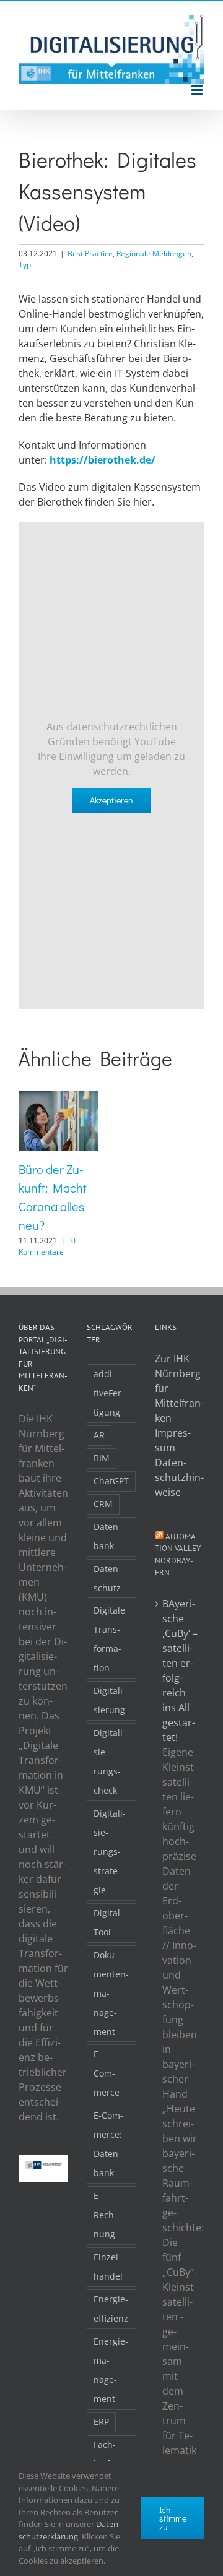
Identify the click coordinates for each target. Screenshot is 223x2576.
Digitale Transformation (109, 1639)
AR (99, 1435)
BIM (102, 1458)
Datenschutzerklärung (70, 2530)
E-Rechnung (105, 2215)
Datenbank (107, 1536)
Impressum (173, 1440)
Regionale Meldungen (154, 253)
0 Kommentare (47, 1246)
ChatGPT (111, 1481)
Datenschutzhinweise (179, 1477)
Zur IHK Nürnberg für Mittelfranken (179, 1388)
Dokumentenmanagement (111, 1993)
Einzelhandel (108, 2267)
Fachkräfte (106, 2454)
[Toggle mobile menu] (198, 90)
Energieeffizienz (111, 2309)
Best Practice (90, 253)
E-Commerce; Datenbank (108, 2144)
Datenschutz (107, 1578)
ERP (101, 2422)
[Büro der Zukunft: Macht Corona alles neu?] (58, 1097)
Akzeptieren (111, 800)
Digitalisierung (110, 1700)
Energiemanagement (111, 2370)
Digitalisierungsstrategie (110, 1852)
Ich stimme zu (173, 2518)
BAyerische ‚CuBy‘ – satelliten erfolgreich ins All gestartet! (180, 1671)
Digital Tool (107, 1922)
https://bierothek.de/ (103, 460)
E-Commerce (107, 2073)
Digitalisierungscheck (110, 1761)
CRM (103, 1504)
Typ (25, 265)
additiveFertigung (109, 1393)
